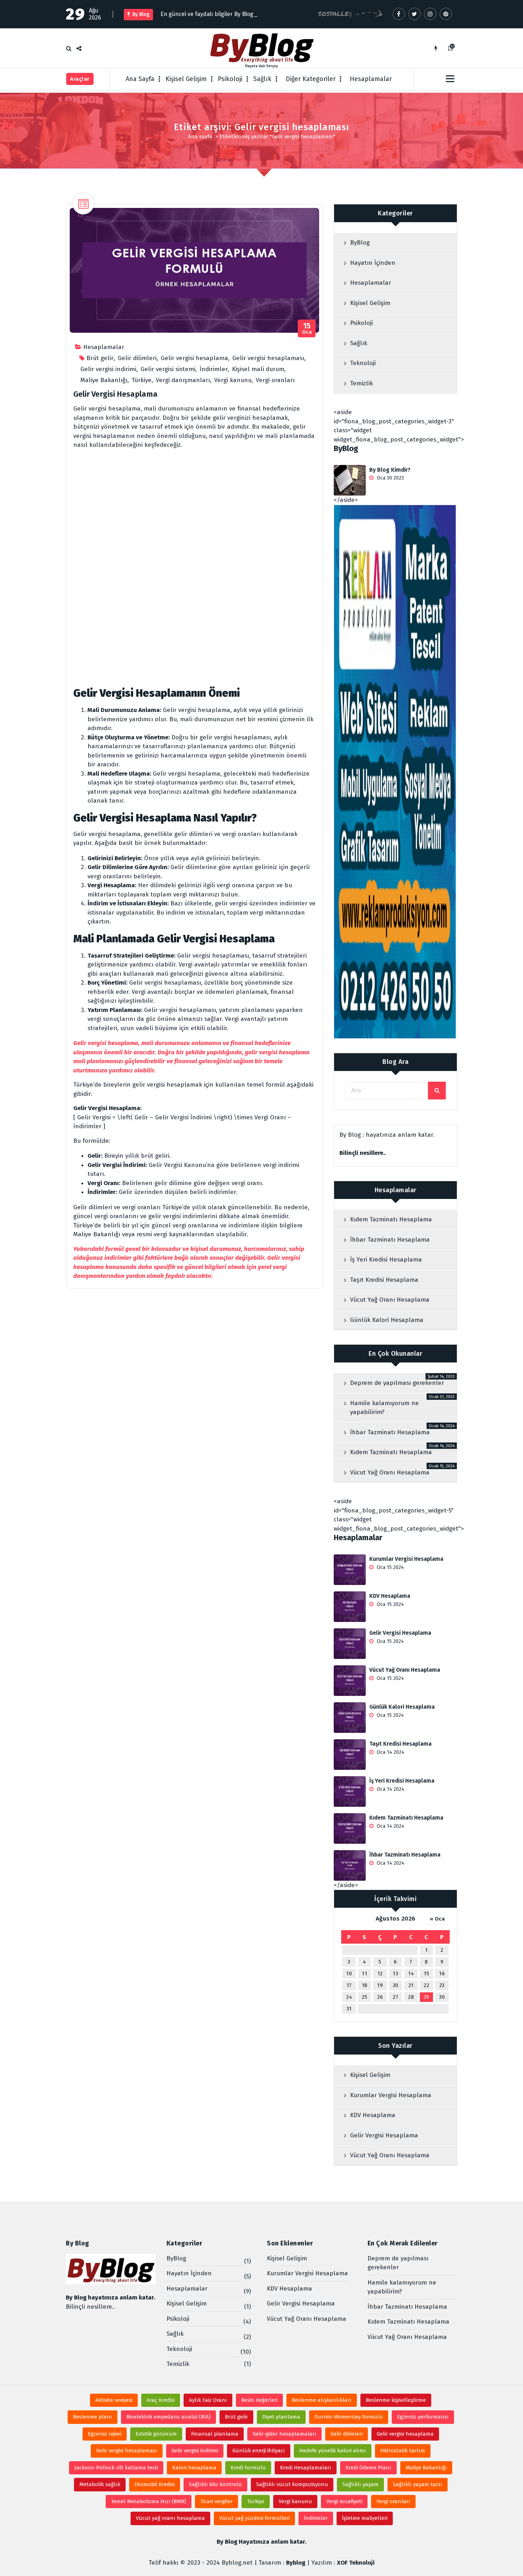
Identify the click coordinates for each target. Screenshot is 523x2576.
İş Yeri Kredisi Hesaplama (386, 1260)
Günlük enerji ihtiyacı (259, 2451)
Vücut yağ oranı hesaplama (170, 2518)
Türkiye (142, 380)
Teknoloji (363, 363)
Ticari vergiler (216, 2501)
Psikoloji (230, 79)
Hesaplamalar (371, 79)
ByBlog (360, 243)
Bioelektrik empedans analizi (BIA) (168, 2417)
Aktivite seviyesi (114, 2400)
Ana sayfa (200, 136)
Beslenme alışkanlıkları (322, 2400)
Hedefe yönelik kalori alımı (333, 2451)
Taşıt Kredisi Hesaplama (384, 1280)
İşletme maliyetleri (365, 2518)
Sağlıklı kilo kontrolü (215, 2484)
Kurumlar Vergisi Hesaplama (406, 1559)
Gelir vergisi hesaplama (194, 358)
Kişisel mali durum (258, 369)
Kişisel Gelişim (186, 79)
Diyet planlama (281, 2417)
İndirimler (214, 369)
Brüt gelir (100, 358)
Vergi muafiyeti (344, 2501)
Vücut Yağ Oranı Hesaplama (390, 1300)
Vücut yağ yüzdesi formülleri (254, 2518)
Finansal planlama (215, 2434)
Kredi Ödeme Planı (368, 2468)
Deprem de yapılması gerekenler (397, 1383)
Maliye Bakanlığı (104, 380)
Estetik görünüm (156, 2434)
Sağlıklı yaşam (360, 2484)
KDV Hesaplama (390, 1596)
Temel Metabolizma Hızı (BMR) (149, 2501)
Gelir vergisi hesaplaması (268, 358)
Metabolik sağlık (100, 2484)
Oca (307, 329)
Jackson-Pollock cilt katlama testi (116, 2468)
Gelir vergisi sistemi (168, 369)
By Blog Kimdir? (390, 470)
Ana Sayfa (140, 79)
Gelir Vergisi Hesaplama (115, 394)
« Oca (437, 1919)
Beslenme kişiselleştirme (396, 2400)
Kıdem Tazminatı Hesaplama (391, 1219)
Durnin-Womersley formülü (349, 2417)
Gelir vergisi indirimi (108, 369)
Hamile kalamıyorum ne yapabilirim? (384, 1408)
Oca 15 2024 (390, 1567)
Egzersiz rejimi (105, 2434)
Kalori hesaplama (194, 2468)
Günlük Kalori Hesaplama (387, 1320)
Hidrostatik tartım (403, 2451)
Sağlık (262, 79)
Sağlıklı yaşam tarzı (418, 2484)
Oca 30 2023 (390, 478)
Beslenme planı (93, 2417)
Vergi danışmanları (183, 380)
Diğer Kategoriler (311, 79)
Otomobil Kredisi (155, 2484)
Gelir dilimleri (137, 358)
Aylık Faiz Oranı (208, 2400)
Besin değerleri (259, 2400)
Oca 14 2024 (390, 1752)
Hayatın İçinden (373, 263)
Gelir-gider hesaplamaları (284, 2434)
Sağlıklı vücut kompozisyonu (292, 2484)
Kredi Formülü (248, 2468)
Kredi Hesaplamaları (306, 2468)
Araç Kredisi (161, 2400)
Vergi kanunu (233, 380)
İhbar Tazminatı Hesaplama (390, 1240)
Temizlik (361, 383)
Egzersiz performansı (423, 2417)
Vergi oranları (275, 380)
